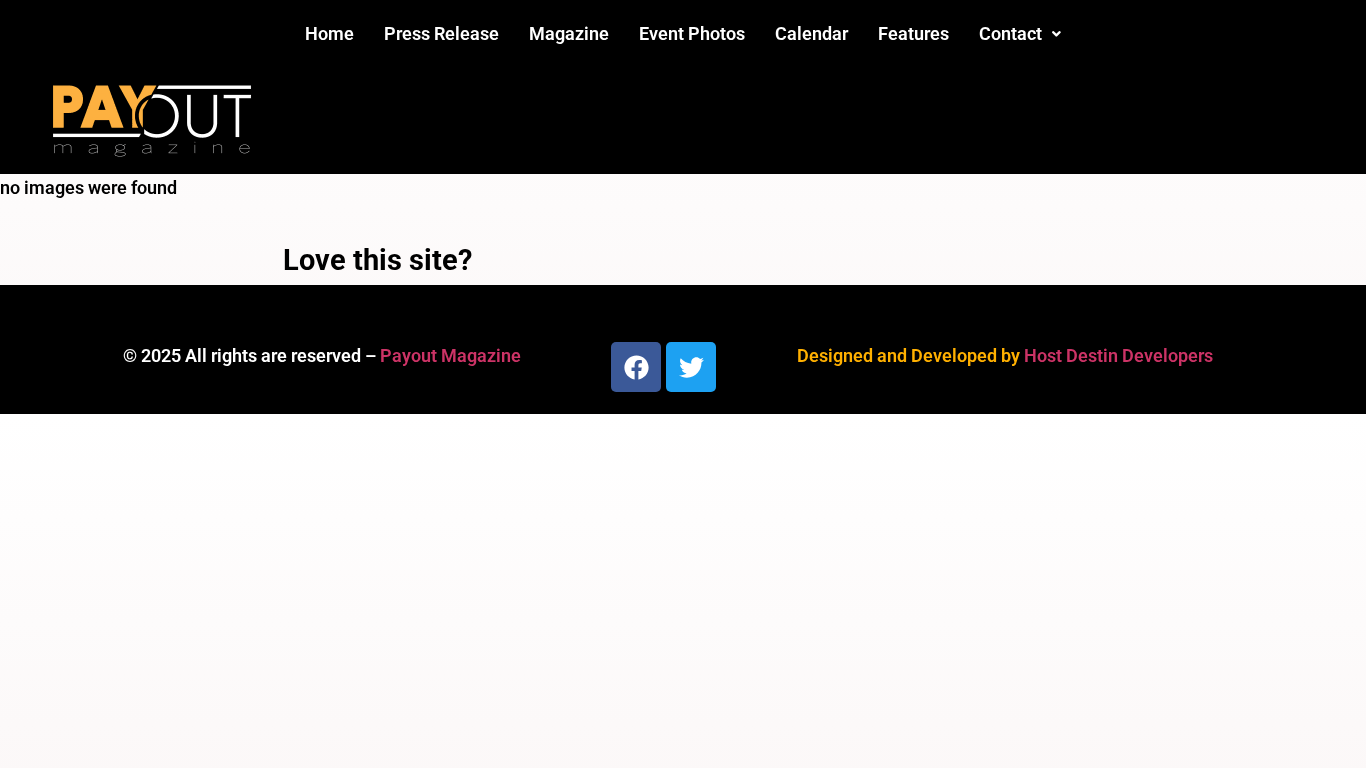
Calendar (811, 33)
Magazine (569, 33)
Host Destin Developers (1118, 355)
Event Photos (692, 33)
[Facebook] (636, 367)
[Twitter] (691, 367)
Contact (1010, 33)
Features (913, 33)
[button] (1020, 34)
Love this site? (377, 260)
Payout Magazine (450, 355)
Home (329, 33)
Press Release (441, 33)
